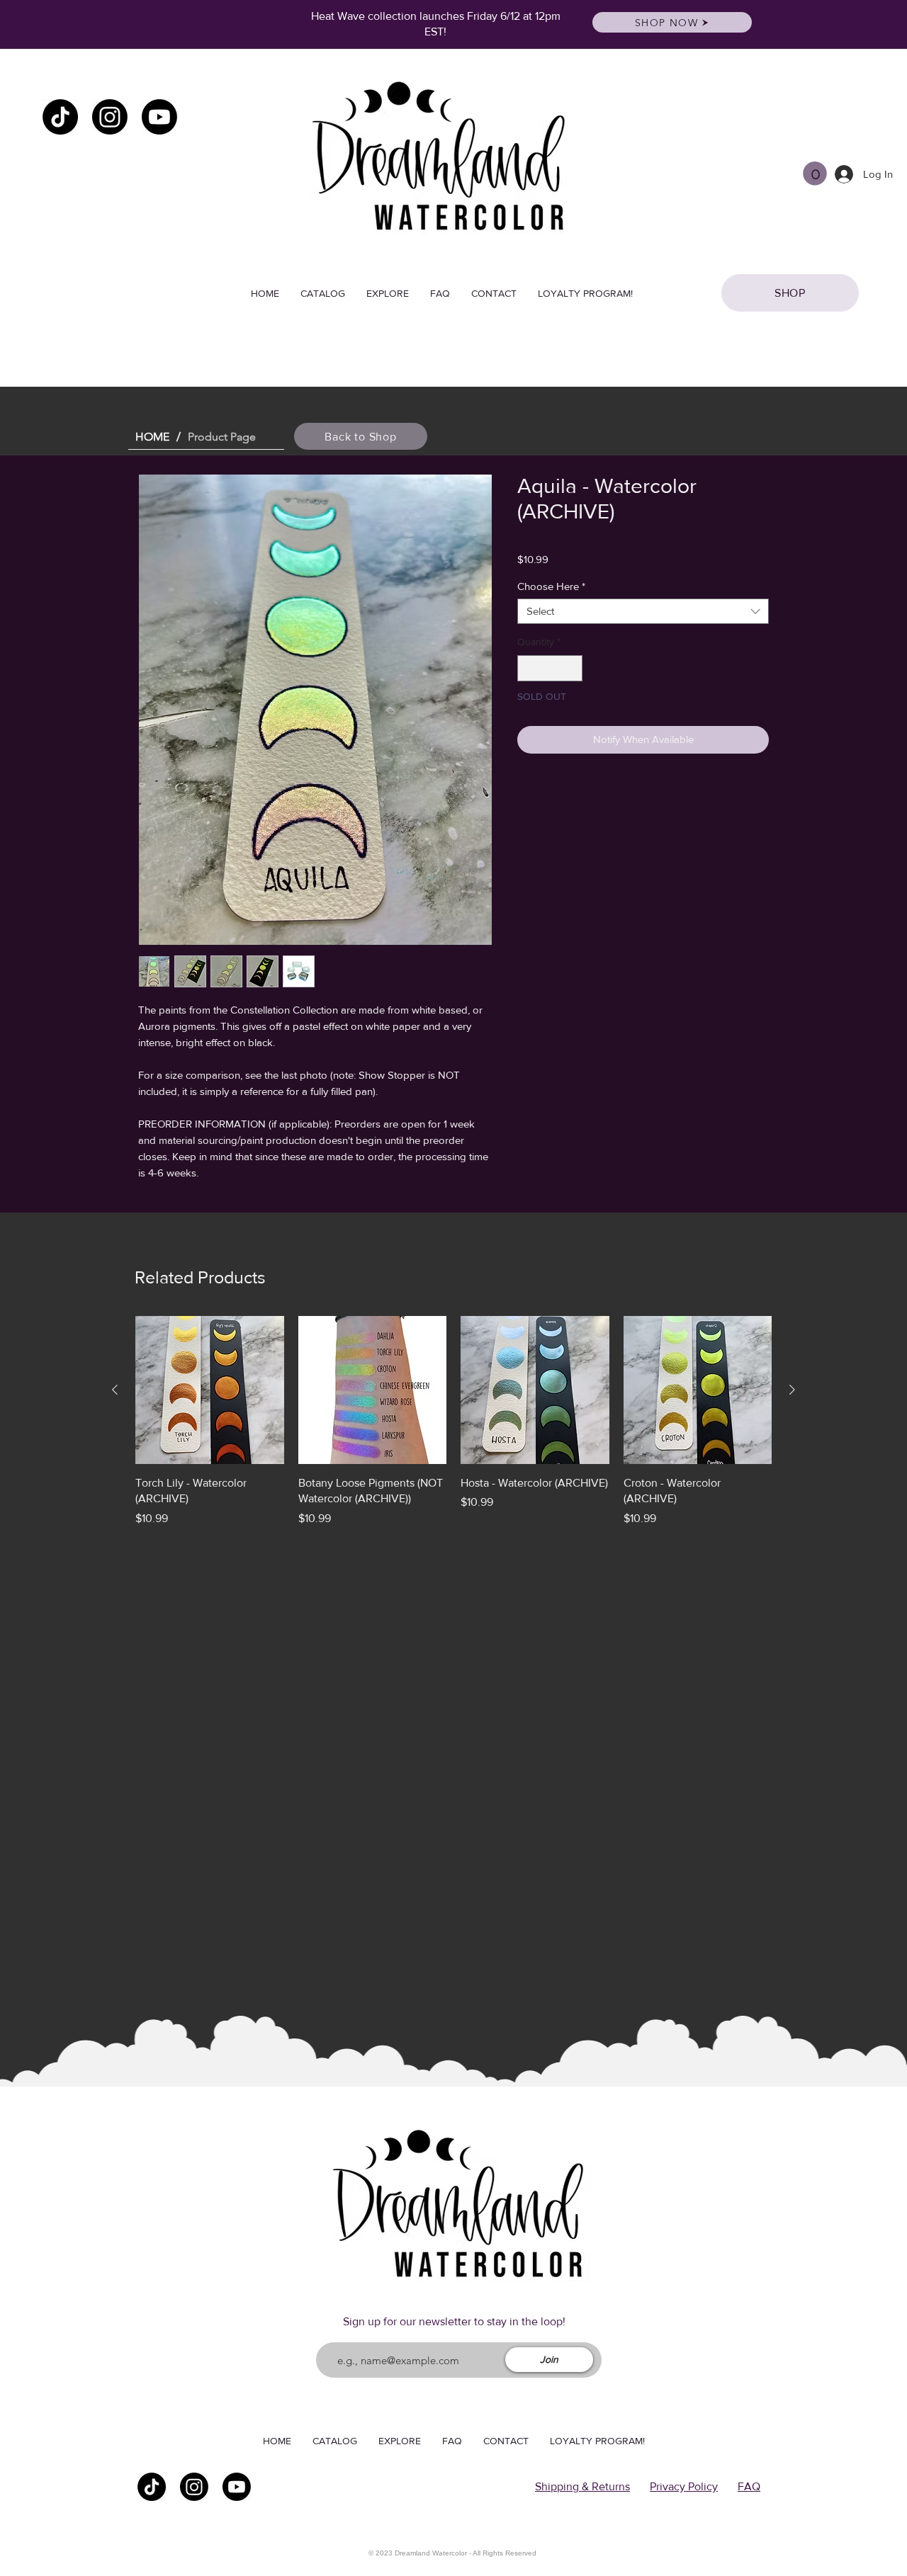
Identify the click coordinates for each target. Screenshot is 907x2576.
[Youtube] (159, 117)
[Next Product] (792, 1390)
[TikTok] (60, 117)
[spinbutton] (550, 668)
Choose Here (551, 586)
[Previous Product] (115, 1390)
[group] (453, 1422)
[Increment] (571, 668)
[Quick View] (210, 1390)
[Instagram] (110, 117)
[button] (815, 174)
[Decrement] (528, 668)
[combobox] (643, 611)
